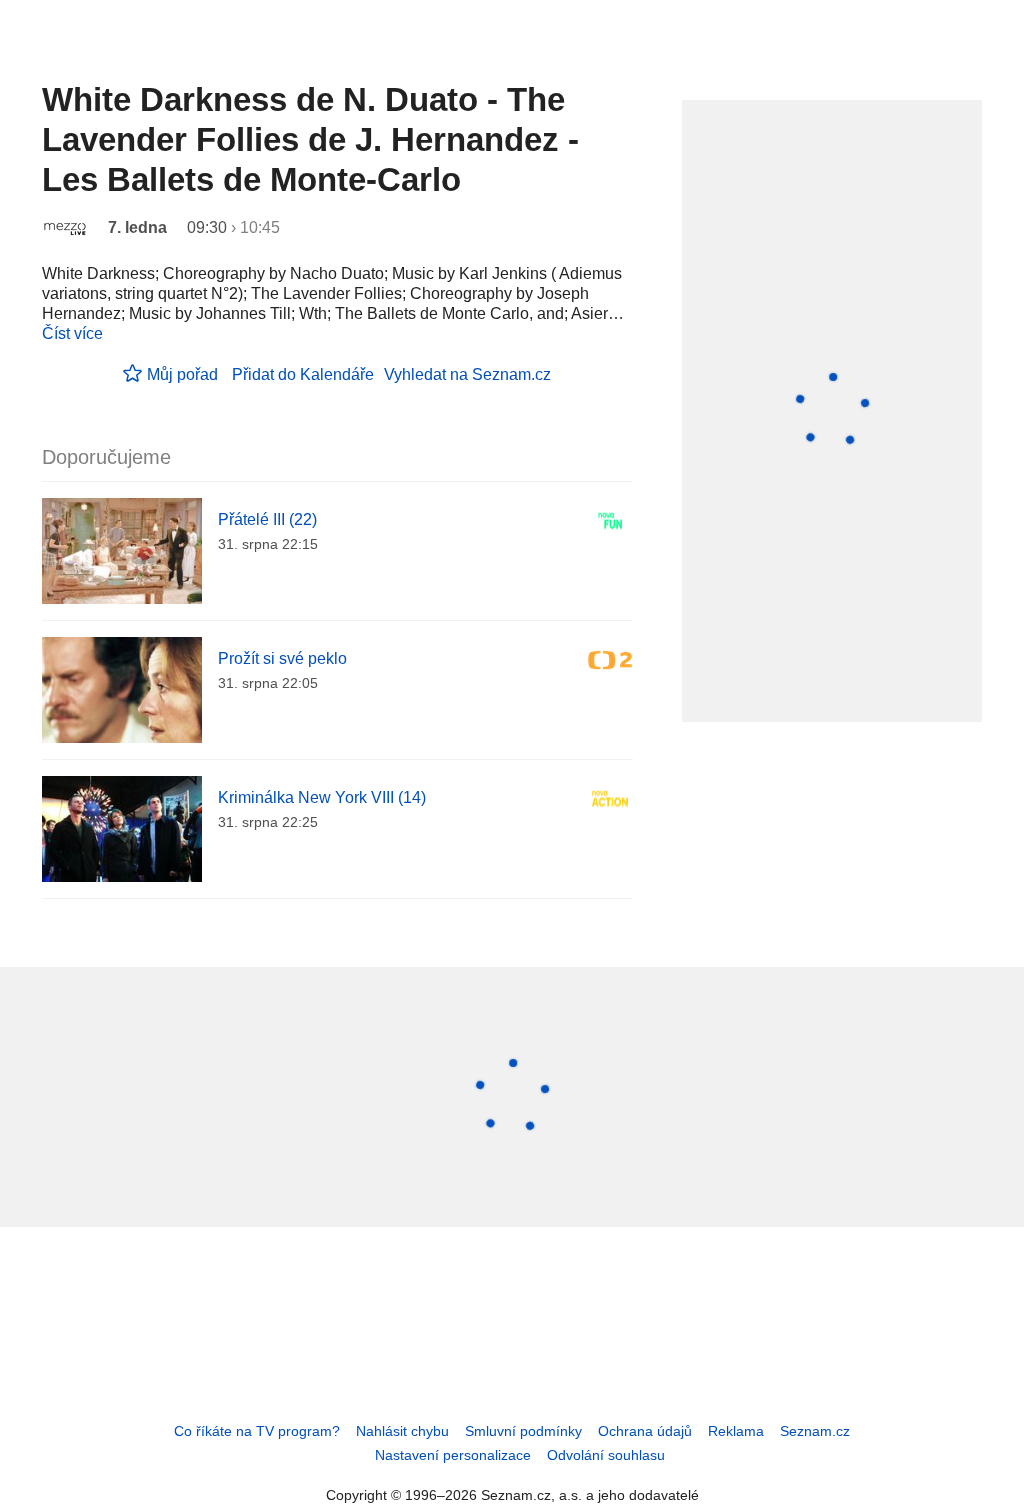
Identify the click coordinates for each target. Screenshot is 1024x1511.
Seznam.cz (815, 1431)
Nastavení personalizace (453, 1455)
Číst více (72, 333)
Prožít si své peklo (282, 658)
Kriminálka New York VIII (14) (322, 797)
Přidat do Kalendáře (303, 374)
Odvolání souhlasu (606, 1455)
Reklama (736, 1431)
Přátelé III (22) (267, 519)
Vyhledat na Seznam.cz (467, 374)
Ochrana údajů (645, 1431)
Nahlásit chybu (402, 1431)
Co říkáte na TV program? (257, 1431)
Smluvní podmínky (523, 1431)
